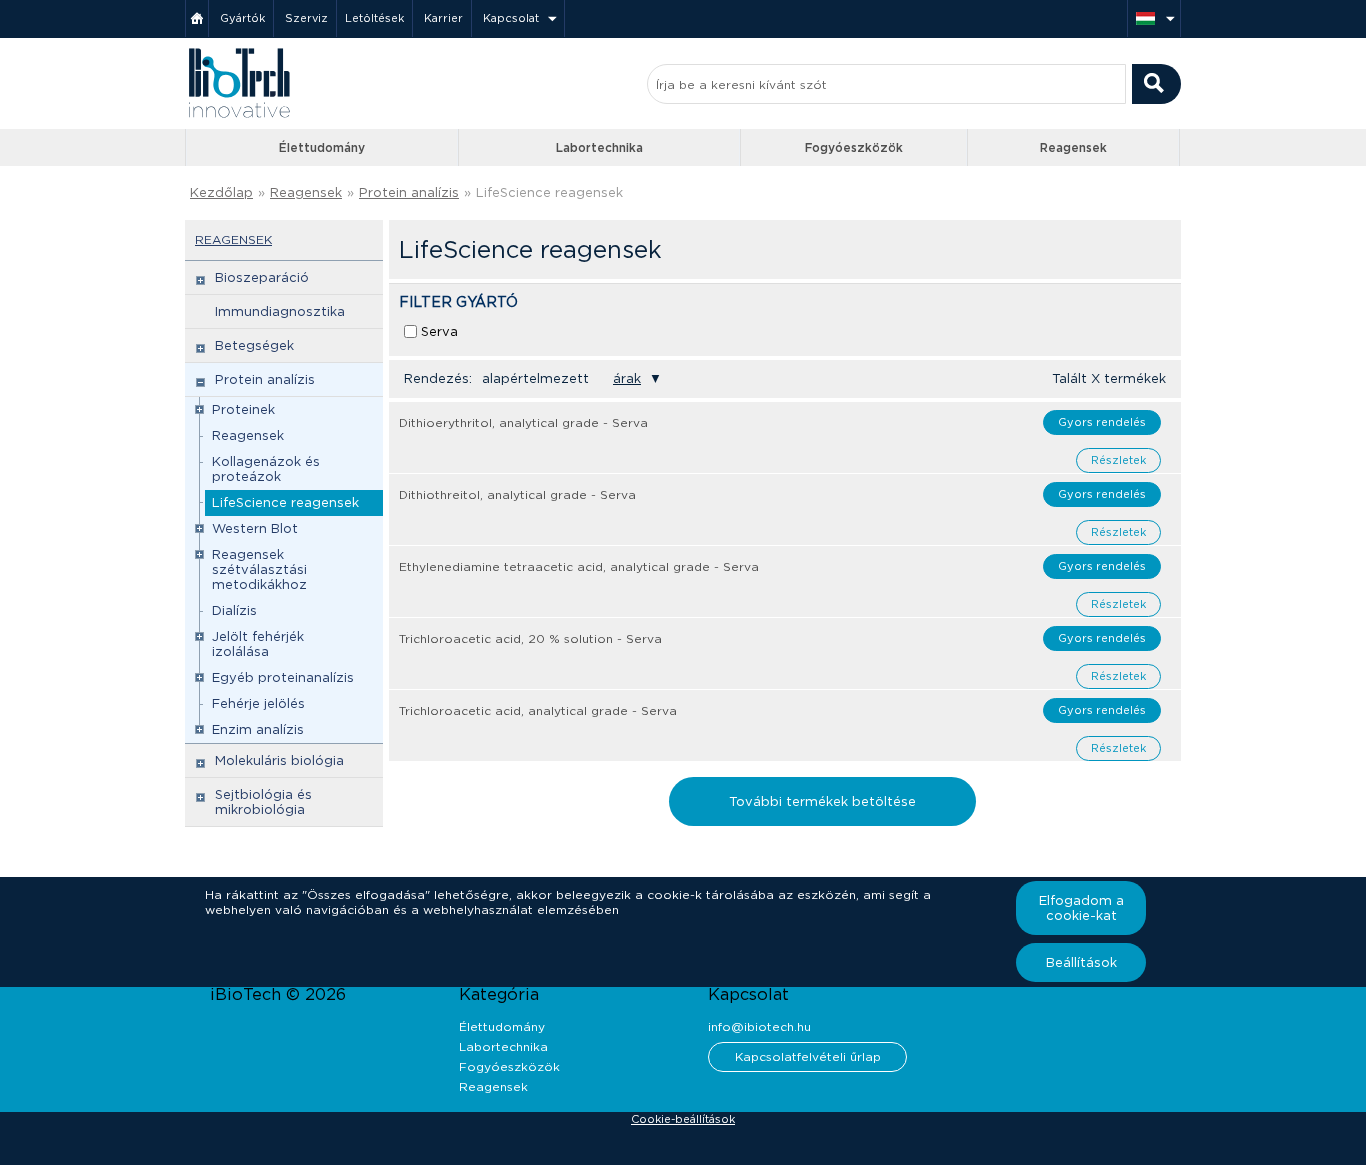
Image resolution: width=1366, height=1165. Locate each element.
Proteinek (243, 409)
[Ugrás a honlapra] (239, 115)
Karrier (443, 18)
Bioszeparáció (262, 277)
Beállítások (1081, 962)
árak (627, 378)
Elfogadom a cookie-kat (1081, 908)
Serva (439, 331)
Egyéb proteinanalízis (283, 677)
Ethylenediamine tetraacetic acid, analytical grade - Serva (579, 566)
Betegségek (254, 345)
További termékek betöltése (822, 801)
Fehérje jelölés (258, 703)
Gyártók (242, 18)
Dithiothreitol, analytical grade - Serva (517, 494)
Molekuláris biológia (279, 760)
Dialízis (234, 610)
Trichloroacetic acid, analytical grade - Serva (538, 710)
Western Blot (255, 528)
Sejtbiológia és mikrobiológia (263, 802)
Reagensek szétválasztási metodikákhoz (259, 569)
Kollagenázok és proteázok (266, 469)
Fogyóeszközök (854, 147)
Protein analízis (409, 192)
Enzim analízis (258, 729)
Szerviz (306, 18)
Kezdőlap (221, 192)
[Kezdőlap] (197, 18)
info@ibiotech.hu (759, 1026)
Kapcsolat (511, 18)
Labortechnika (599, 147)
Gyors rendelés (1102, 422)
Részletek (1118, 460)
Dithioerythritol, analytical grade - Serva (523, 422)
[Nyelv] (1154, 18)
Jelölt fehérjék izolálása (258, 644)
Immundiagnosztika (280, 311)
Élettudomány (322, 147)
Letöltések (374, 18)
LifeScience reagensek (285, 502)
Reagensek (1073, 147)
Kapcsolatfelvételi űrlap (808, 1056)
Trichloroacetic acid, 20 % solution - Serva (530, 638)
